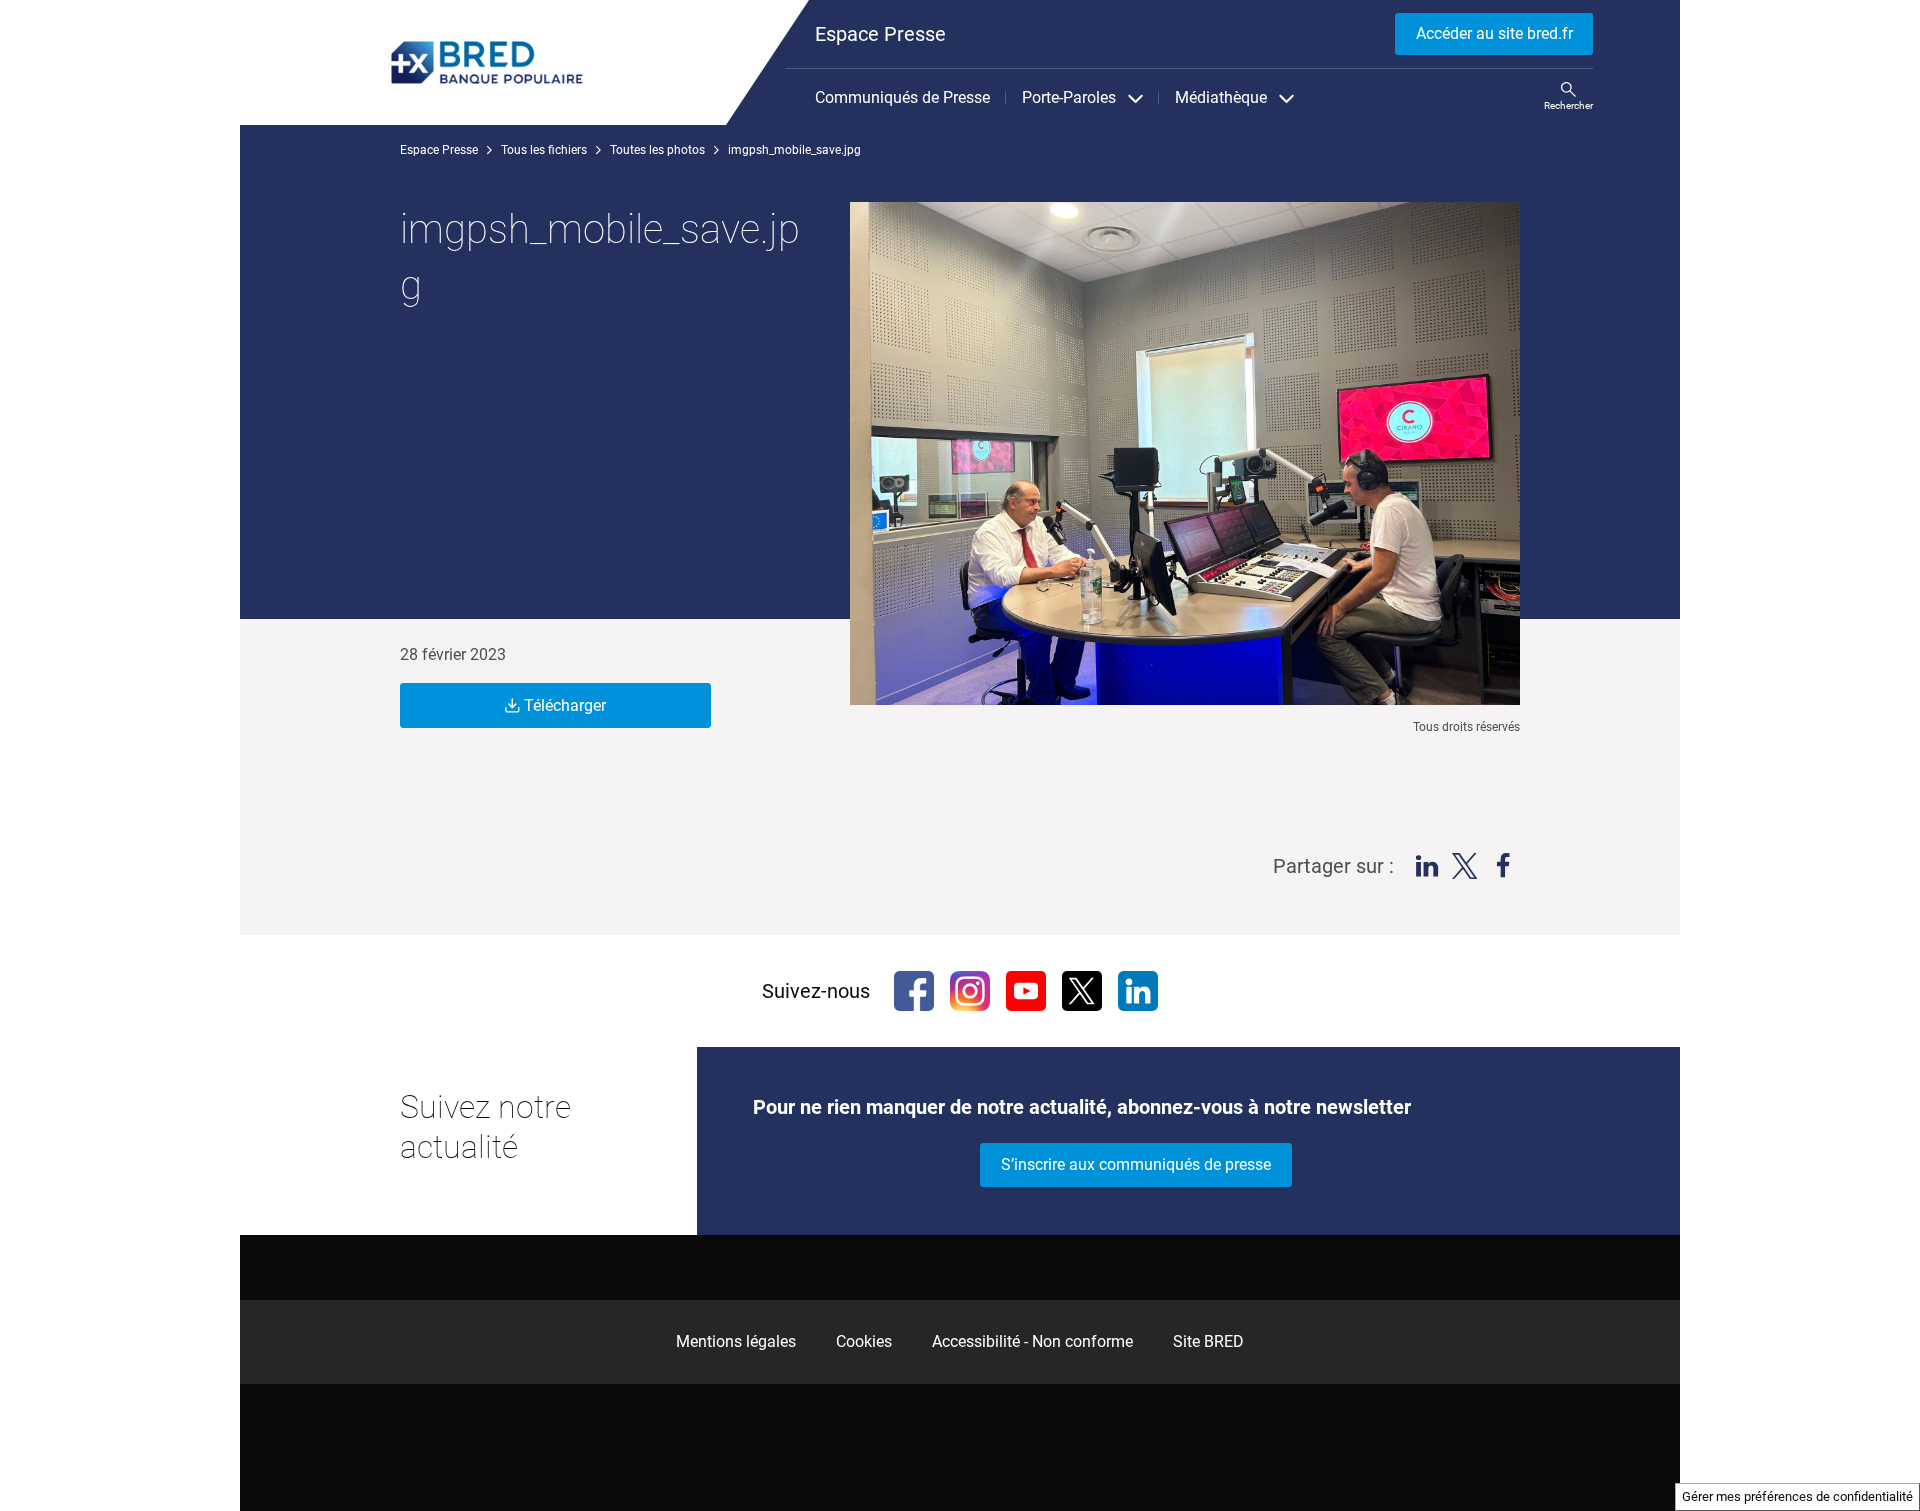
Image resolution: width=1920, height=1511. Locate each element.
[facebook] (914, 991)
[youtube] (1026, 991)
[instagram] (970, 991)
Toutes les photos (657, 150)
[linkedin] (1138, 991)
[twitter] (1082, 991)
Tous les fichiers (544, 150)
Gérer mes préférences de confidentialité (1797, 1496)
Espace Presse (439, 150)
